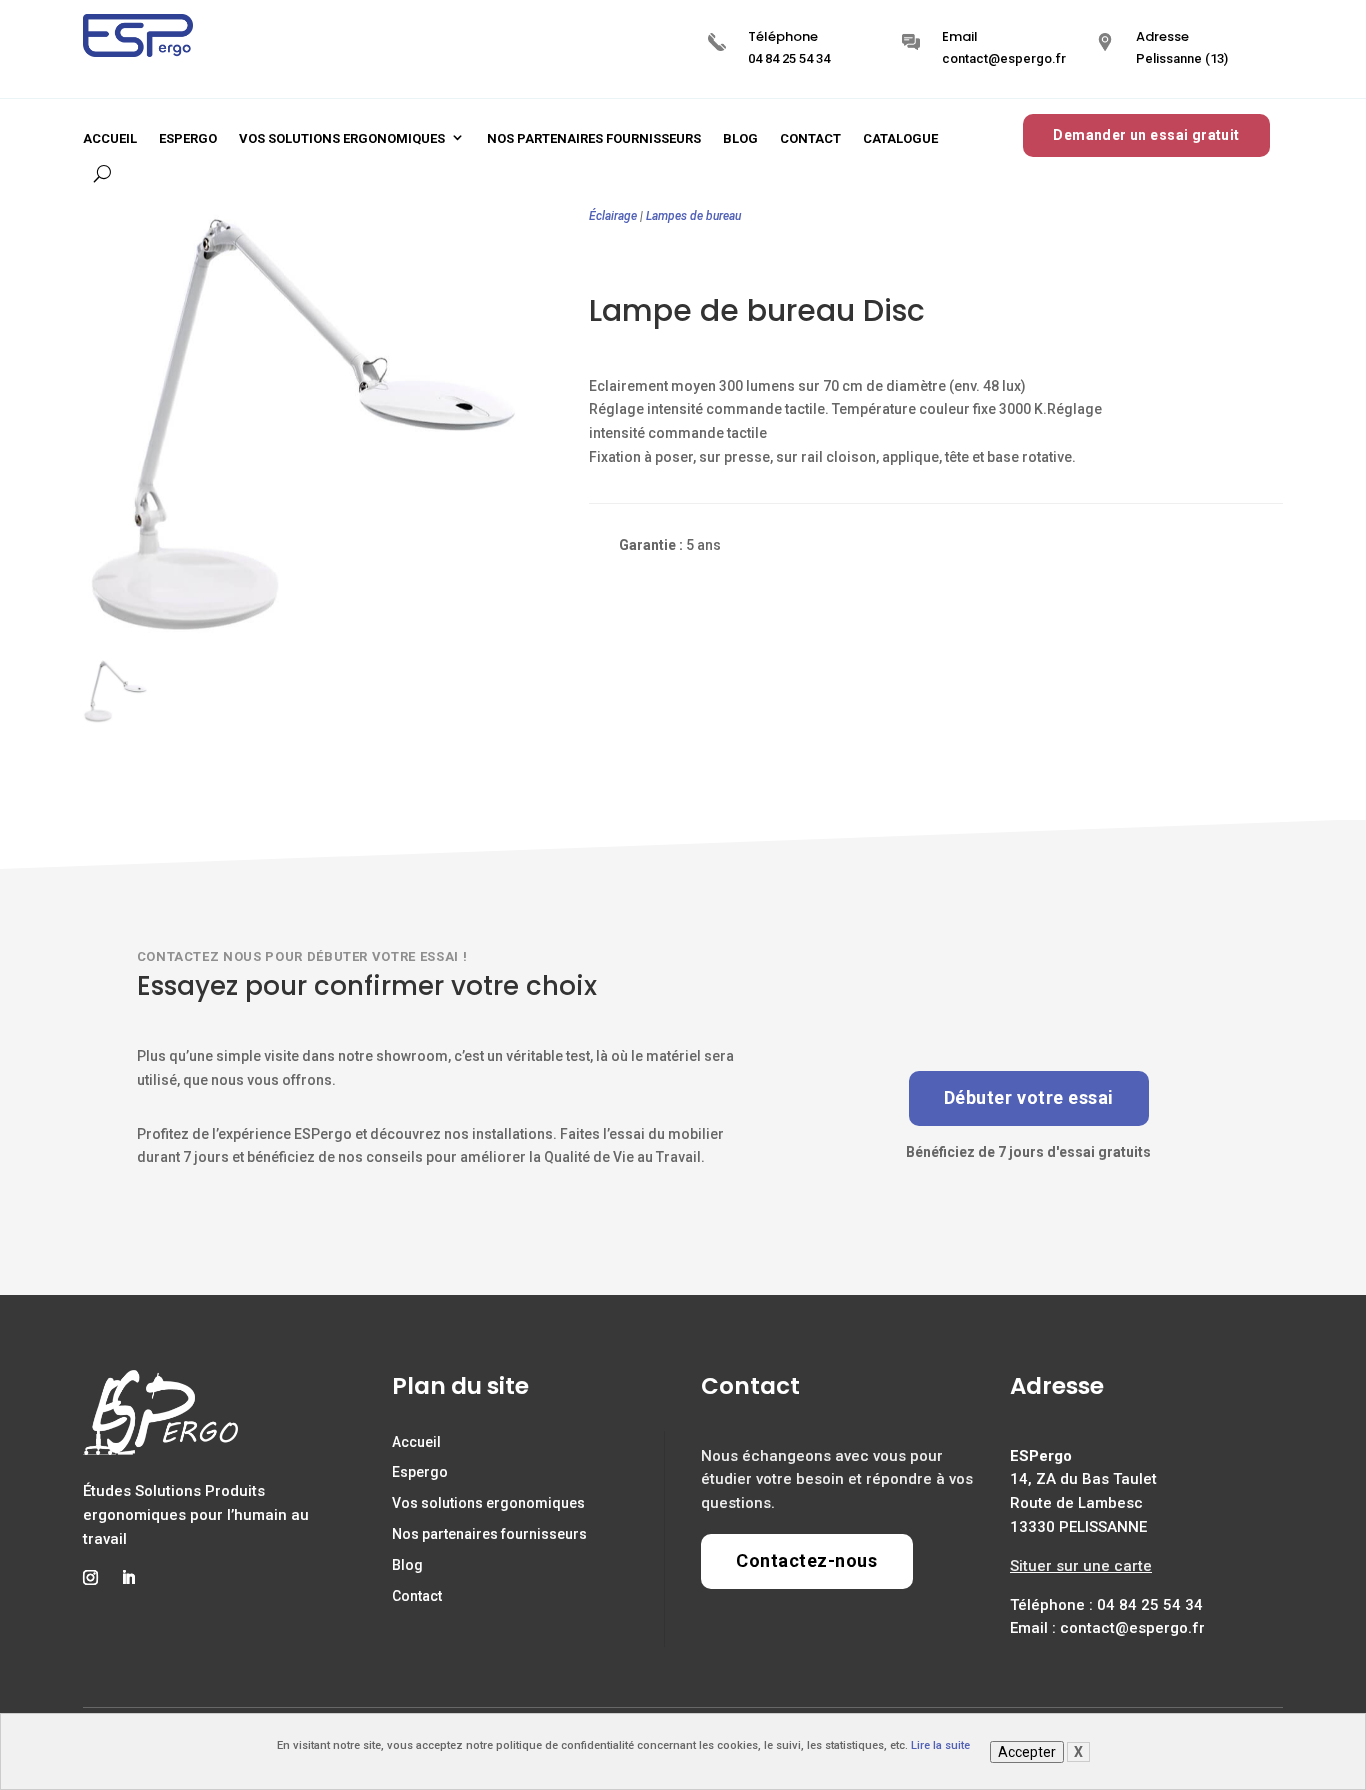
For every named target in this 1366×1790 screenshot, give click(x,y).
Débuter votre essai (1029, 1097)
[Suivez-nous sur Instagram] (90, 1578)
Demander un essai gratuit (1146, 135)
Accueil (110, 138)
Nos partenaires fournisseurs (594, 138)
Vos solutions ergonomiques (342, 138)
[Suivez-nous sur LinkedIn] (128, 1578)
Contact (810, 138)
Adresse (1162, 36)
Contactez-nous (807, 1560)
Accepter (1027, 1752)
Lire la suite (940, 1745)
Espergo (188, 138)
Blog (740, 138)
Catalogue (900, 138)
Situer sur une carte (1081, 1566)
